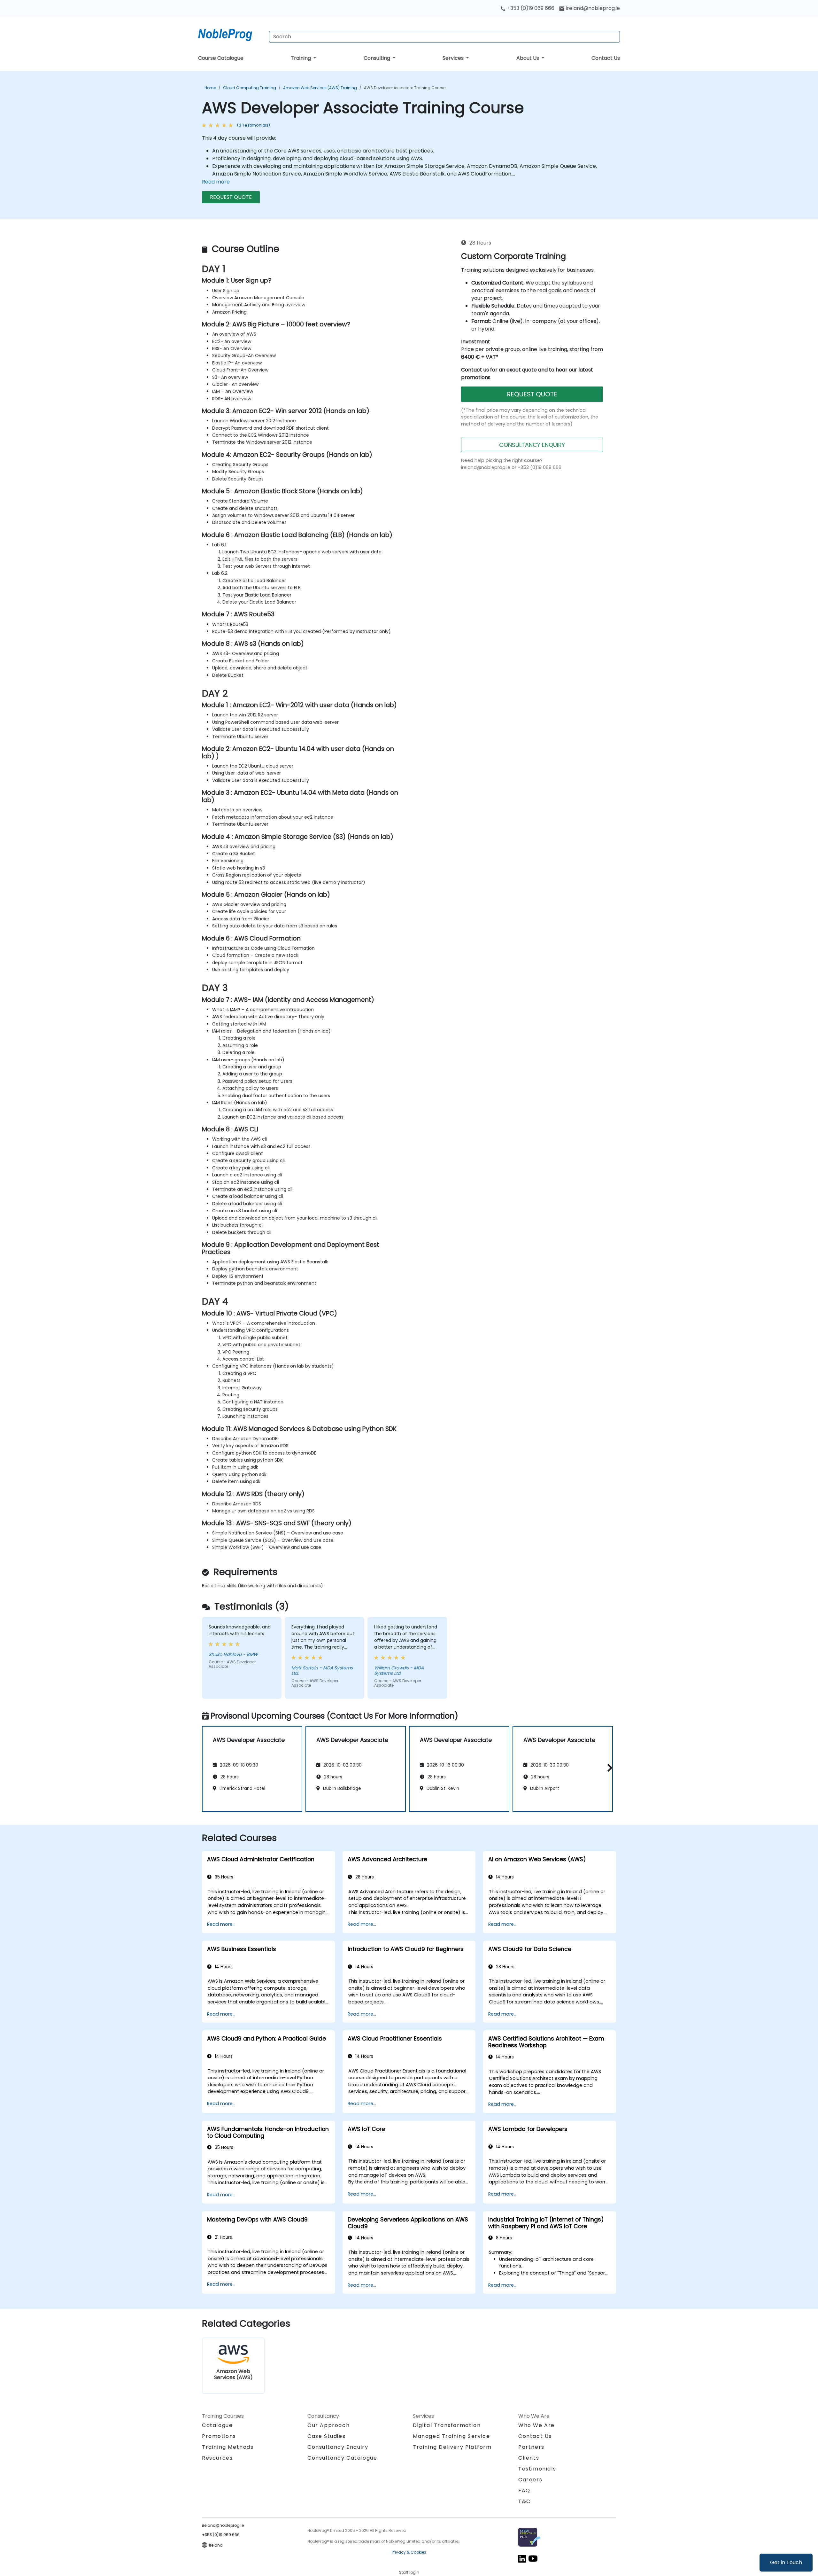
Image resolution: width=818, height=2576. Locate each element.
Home (210, 88)
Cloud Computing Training (250, 88)
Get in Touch (786, 2562)
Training (301, 58)
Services (454, 58)
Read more (216, 182)
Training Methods (228, 2447)
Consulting (378, 58)
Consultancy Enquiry (338, 2447)
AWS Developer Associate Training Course (405, 88)
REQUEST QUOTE (231, 197)
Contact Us (606, 58)
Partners (531, 2447)
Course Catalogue (221, 58)
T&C (525, 2501)
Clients (529, 2458)
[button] (608, 1768)
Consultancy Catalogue (342, 2458)
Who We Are (536, 2425)
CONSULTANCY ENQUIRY (532, 445)
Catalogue (217, 2425)
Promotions (219, 2436)
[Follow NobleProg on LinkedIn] (522, 2558)
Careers (530, 2480)
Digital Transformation (447, 2425)
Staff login (409, 2572)
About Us (528, 58)
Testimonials (537, 2469)
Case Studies (326, 2436)
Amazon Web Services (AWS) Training (320, 88)
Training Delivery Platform (452, 2447)
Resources (217, 2458)
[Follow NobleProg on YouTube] (533, 2558)
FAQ (524, 2490)
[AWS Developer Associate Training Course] (231, 34)
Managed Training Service (451, 2436)
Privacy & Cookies (409, 2552)
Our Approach (328, 2425)
